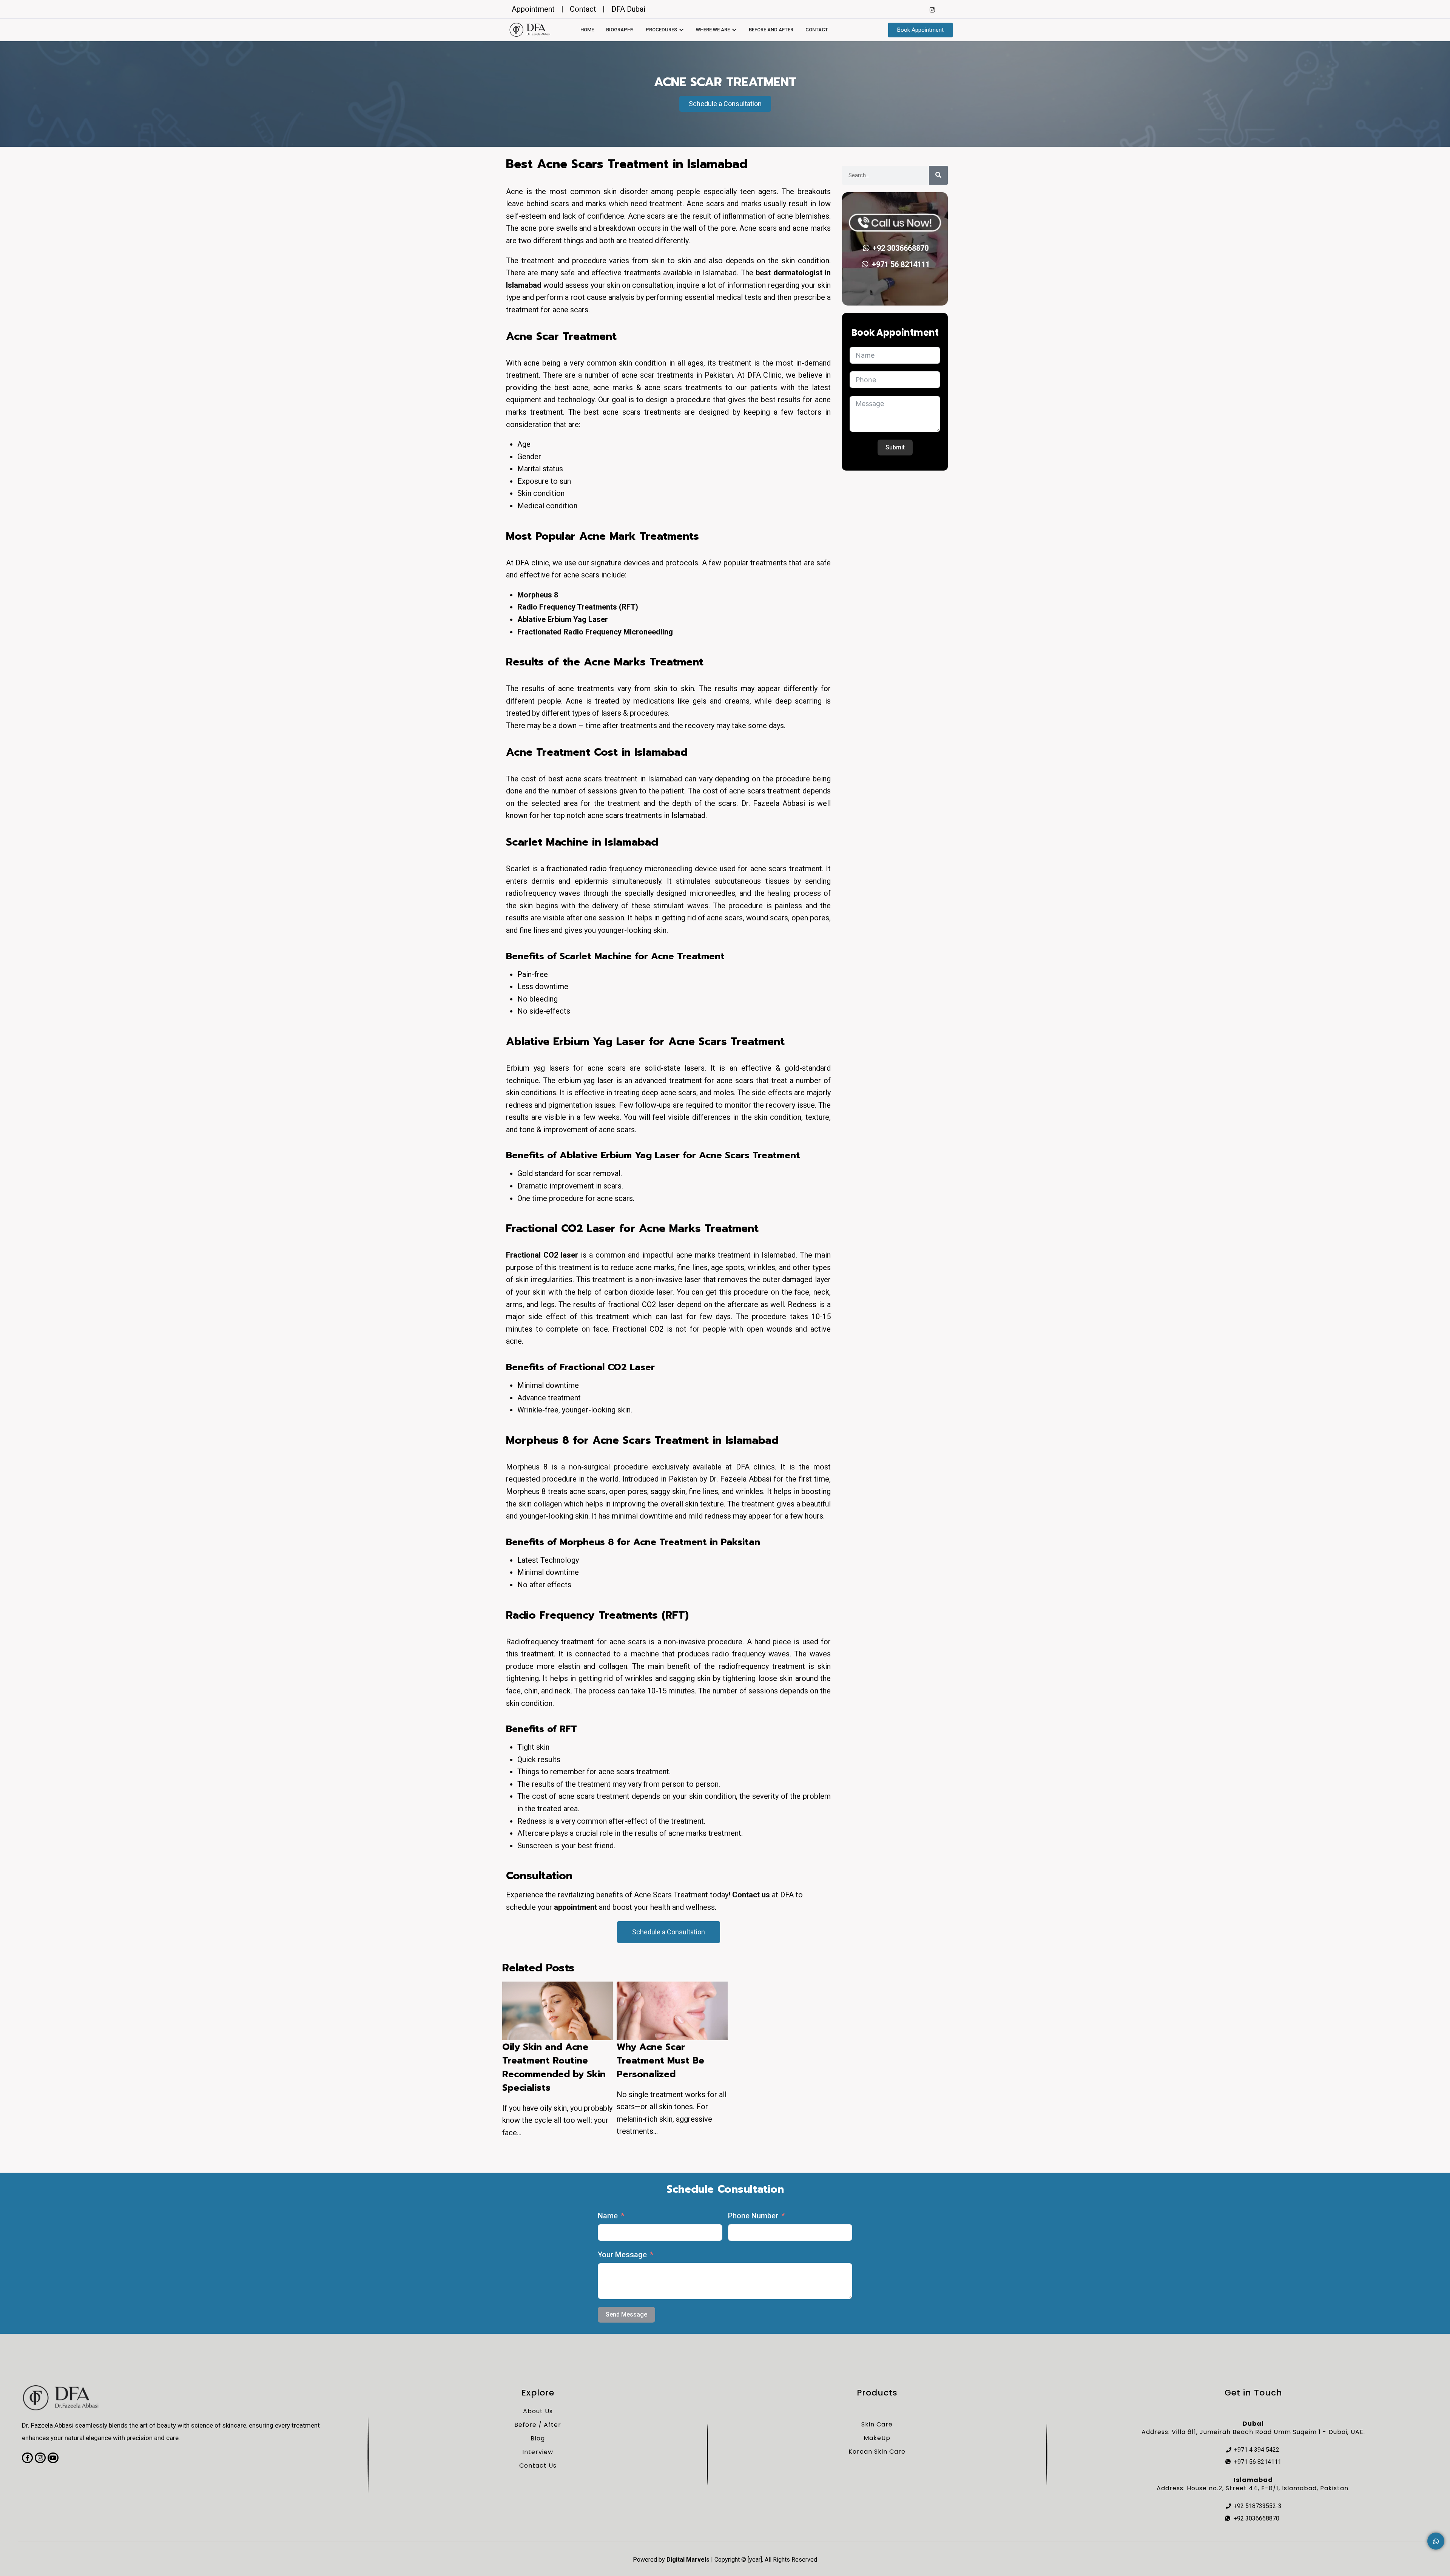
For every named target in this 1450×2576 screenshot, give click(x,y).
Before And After (771, 30)
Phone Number (753, 2216)
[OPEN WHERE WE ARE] (734, 30)
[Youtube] (53, 2458)
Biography (620, 30)
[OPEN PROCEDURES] (681, 30)
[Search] (938, 175)
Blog (538, 2438)
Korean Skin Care (877, 2452)
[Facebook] (917, 9)
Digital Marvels (688, 2560)
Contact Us (538, 2466)
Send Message (626, 2314)
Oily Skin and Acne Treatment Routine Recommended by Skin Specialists (554, 2067)
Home (587, 30)
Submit (895, 447)
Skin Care (877, 2424)
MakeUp (877, 2438)
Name (608, 2216)
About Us (538, 2411)
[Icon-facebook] (27, 2458)
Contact (817, 30)
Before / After (538, 2425)
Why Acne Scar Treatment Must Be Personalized (660, 2060)
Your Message (622, 2255)
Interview (538, 2452)
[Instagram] (932, 9)
